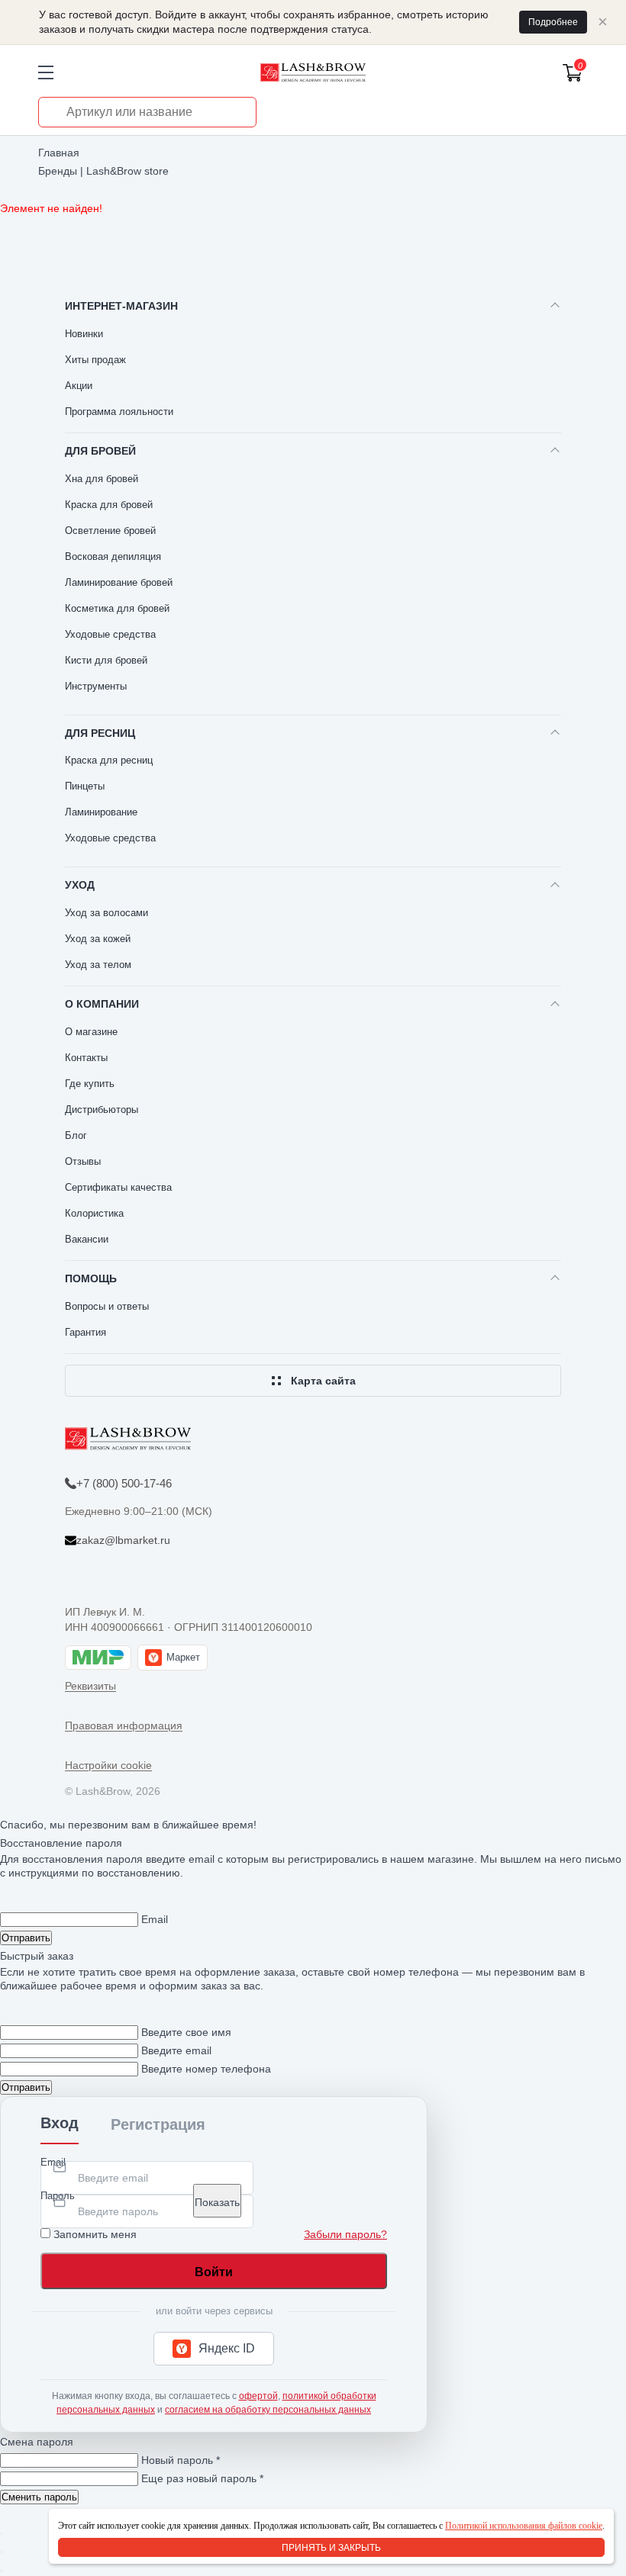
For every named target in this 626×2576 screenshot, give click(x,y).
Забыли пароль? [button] (345, 2234)
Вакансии (87, 1239)
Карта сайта (323, 1381)
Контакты (86, 1058)
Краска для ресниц (109, 760)
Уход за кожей (98, 939)
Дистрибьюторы (102, 1110)
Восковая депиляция (113, 556)
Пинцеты (85, 786)
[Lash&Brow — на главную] (313, 72)
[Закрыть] (2, 2534)
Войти (214, 2272)
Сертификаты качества (118, 1187)
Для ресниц (100, 733)
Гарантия (86, 1332)
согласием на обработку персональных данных (268, 2410)
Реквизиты (90, 1686)
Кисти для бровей (106, 660)
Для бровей (100, 451)
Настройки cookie (108, 1765)
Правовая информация (124, 1725)
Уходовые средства (110, 634)
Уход (80, 885)
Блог (76, 1135)
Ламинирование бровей (119, 582)
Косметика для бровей (117, 608)
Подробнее (553, 22)
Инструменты (96, 686)
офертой (258, 2396)
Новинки (84, 334)
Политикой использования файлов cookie (524, 2526)
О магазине (91, 1032)
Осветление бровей (110, 531)
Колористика (94, 1213)
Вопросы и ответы (107, 1306)
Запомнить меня (95, 2234)
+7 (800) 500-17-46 (124, 1483)
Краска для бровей (109, 505)
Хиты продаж (95, 360)
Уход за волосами (106, 913)
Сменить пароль (39, 2497)
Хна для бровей (102, 479)
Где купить (90, 1084)
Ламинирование (101, 812)
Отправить (26, 1938)
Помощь (91, 1278)
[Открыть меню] (46, 72)
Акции (79, 386)
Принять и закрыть (331, 2548)
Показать (217, 2202)
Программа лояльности (119, 412)
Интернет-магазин (121, 306)
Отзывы (83, 1161)
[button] (214, 2349)
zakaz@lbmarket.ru (123, 1540)
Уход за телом (98, 965)
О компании (102, 1004)
